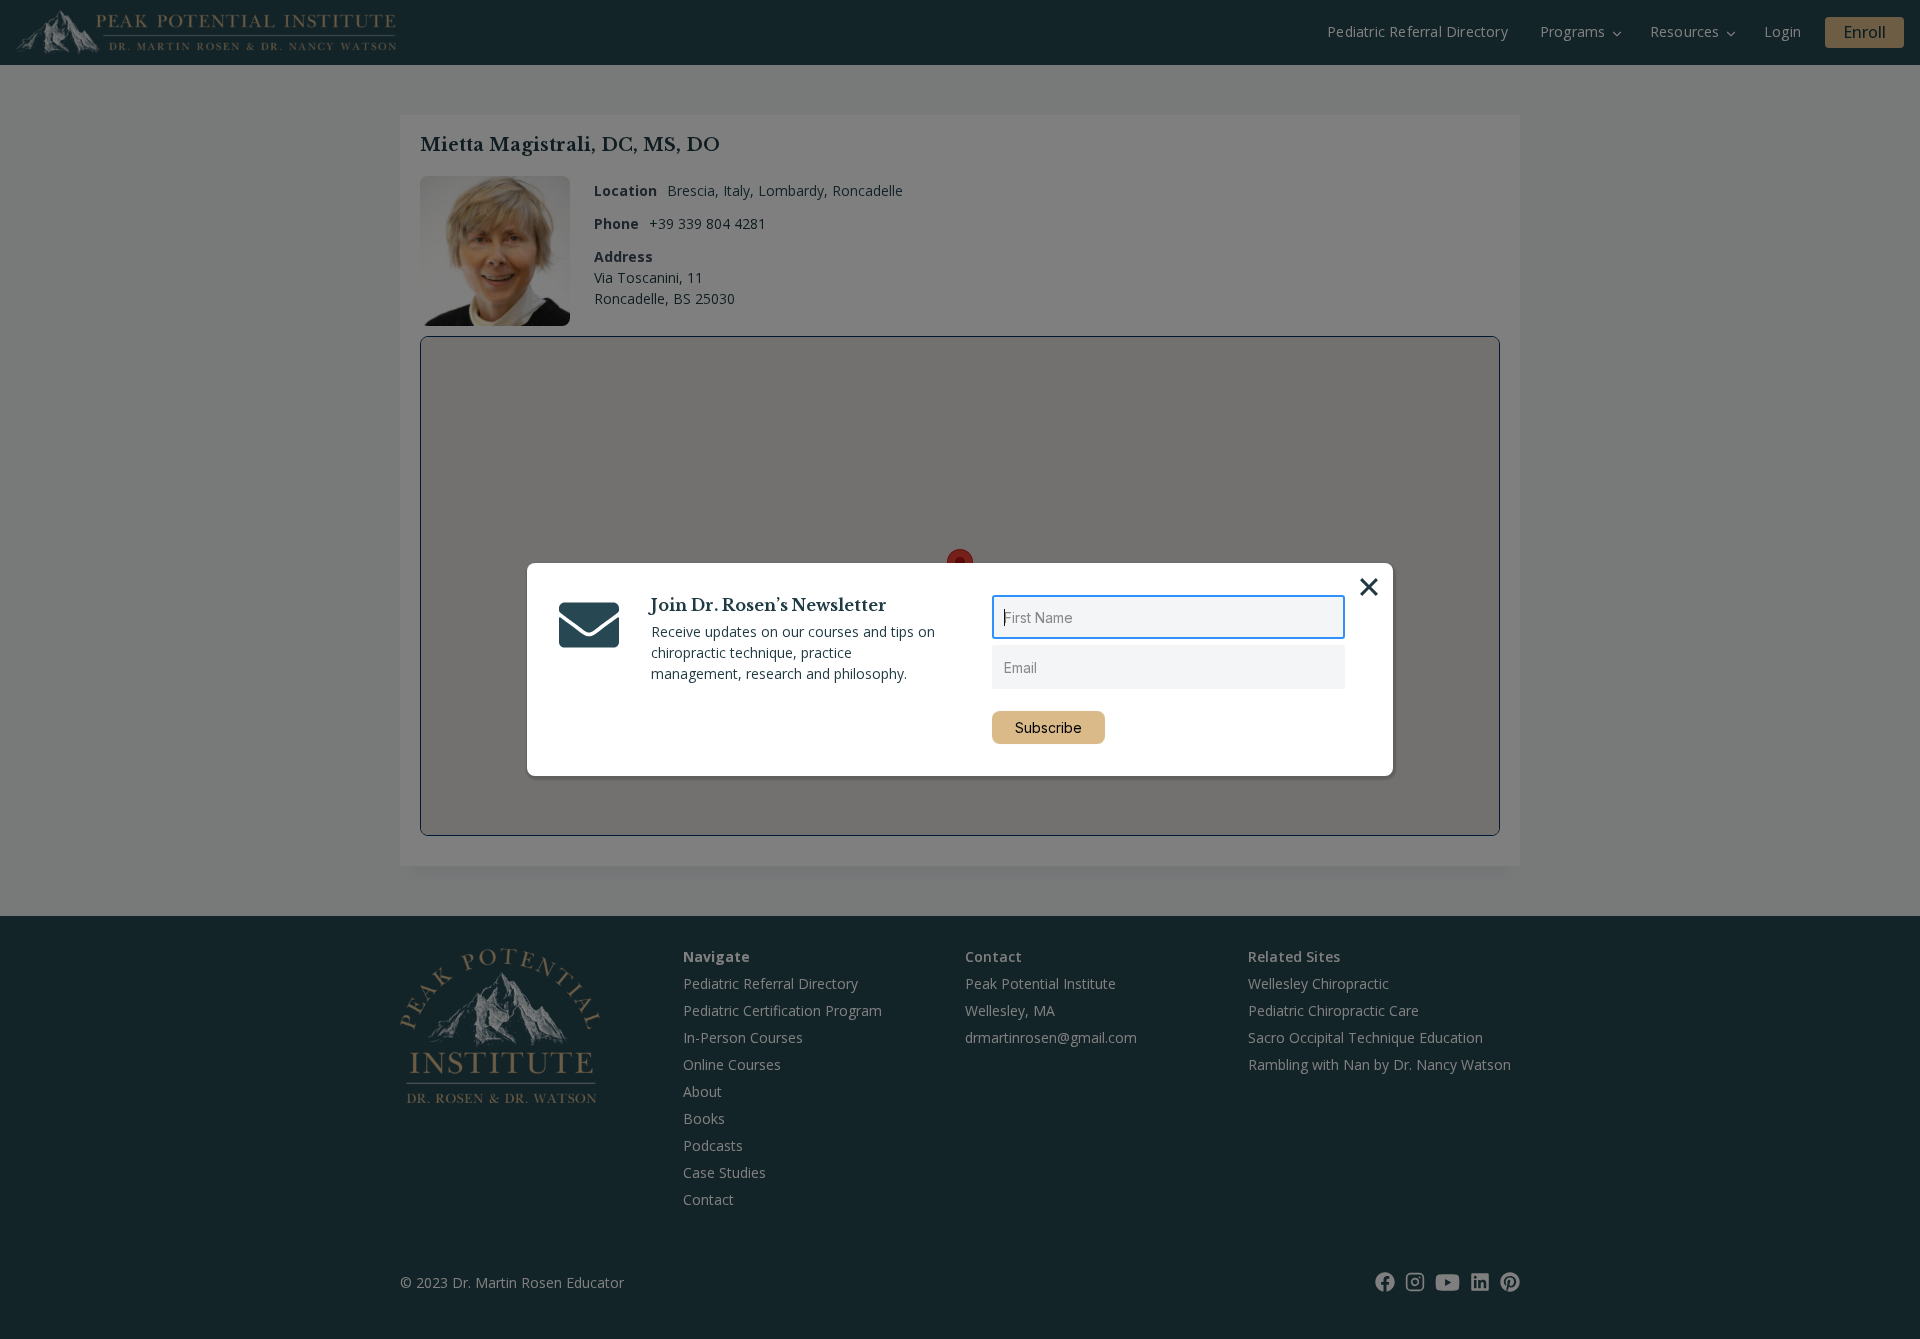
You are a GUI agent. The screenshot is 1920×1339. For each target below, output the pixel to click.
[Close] (1369, 587)
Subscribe (1048, 727)
